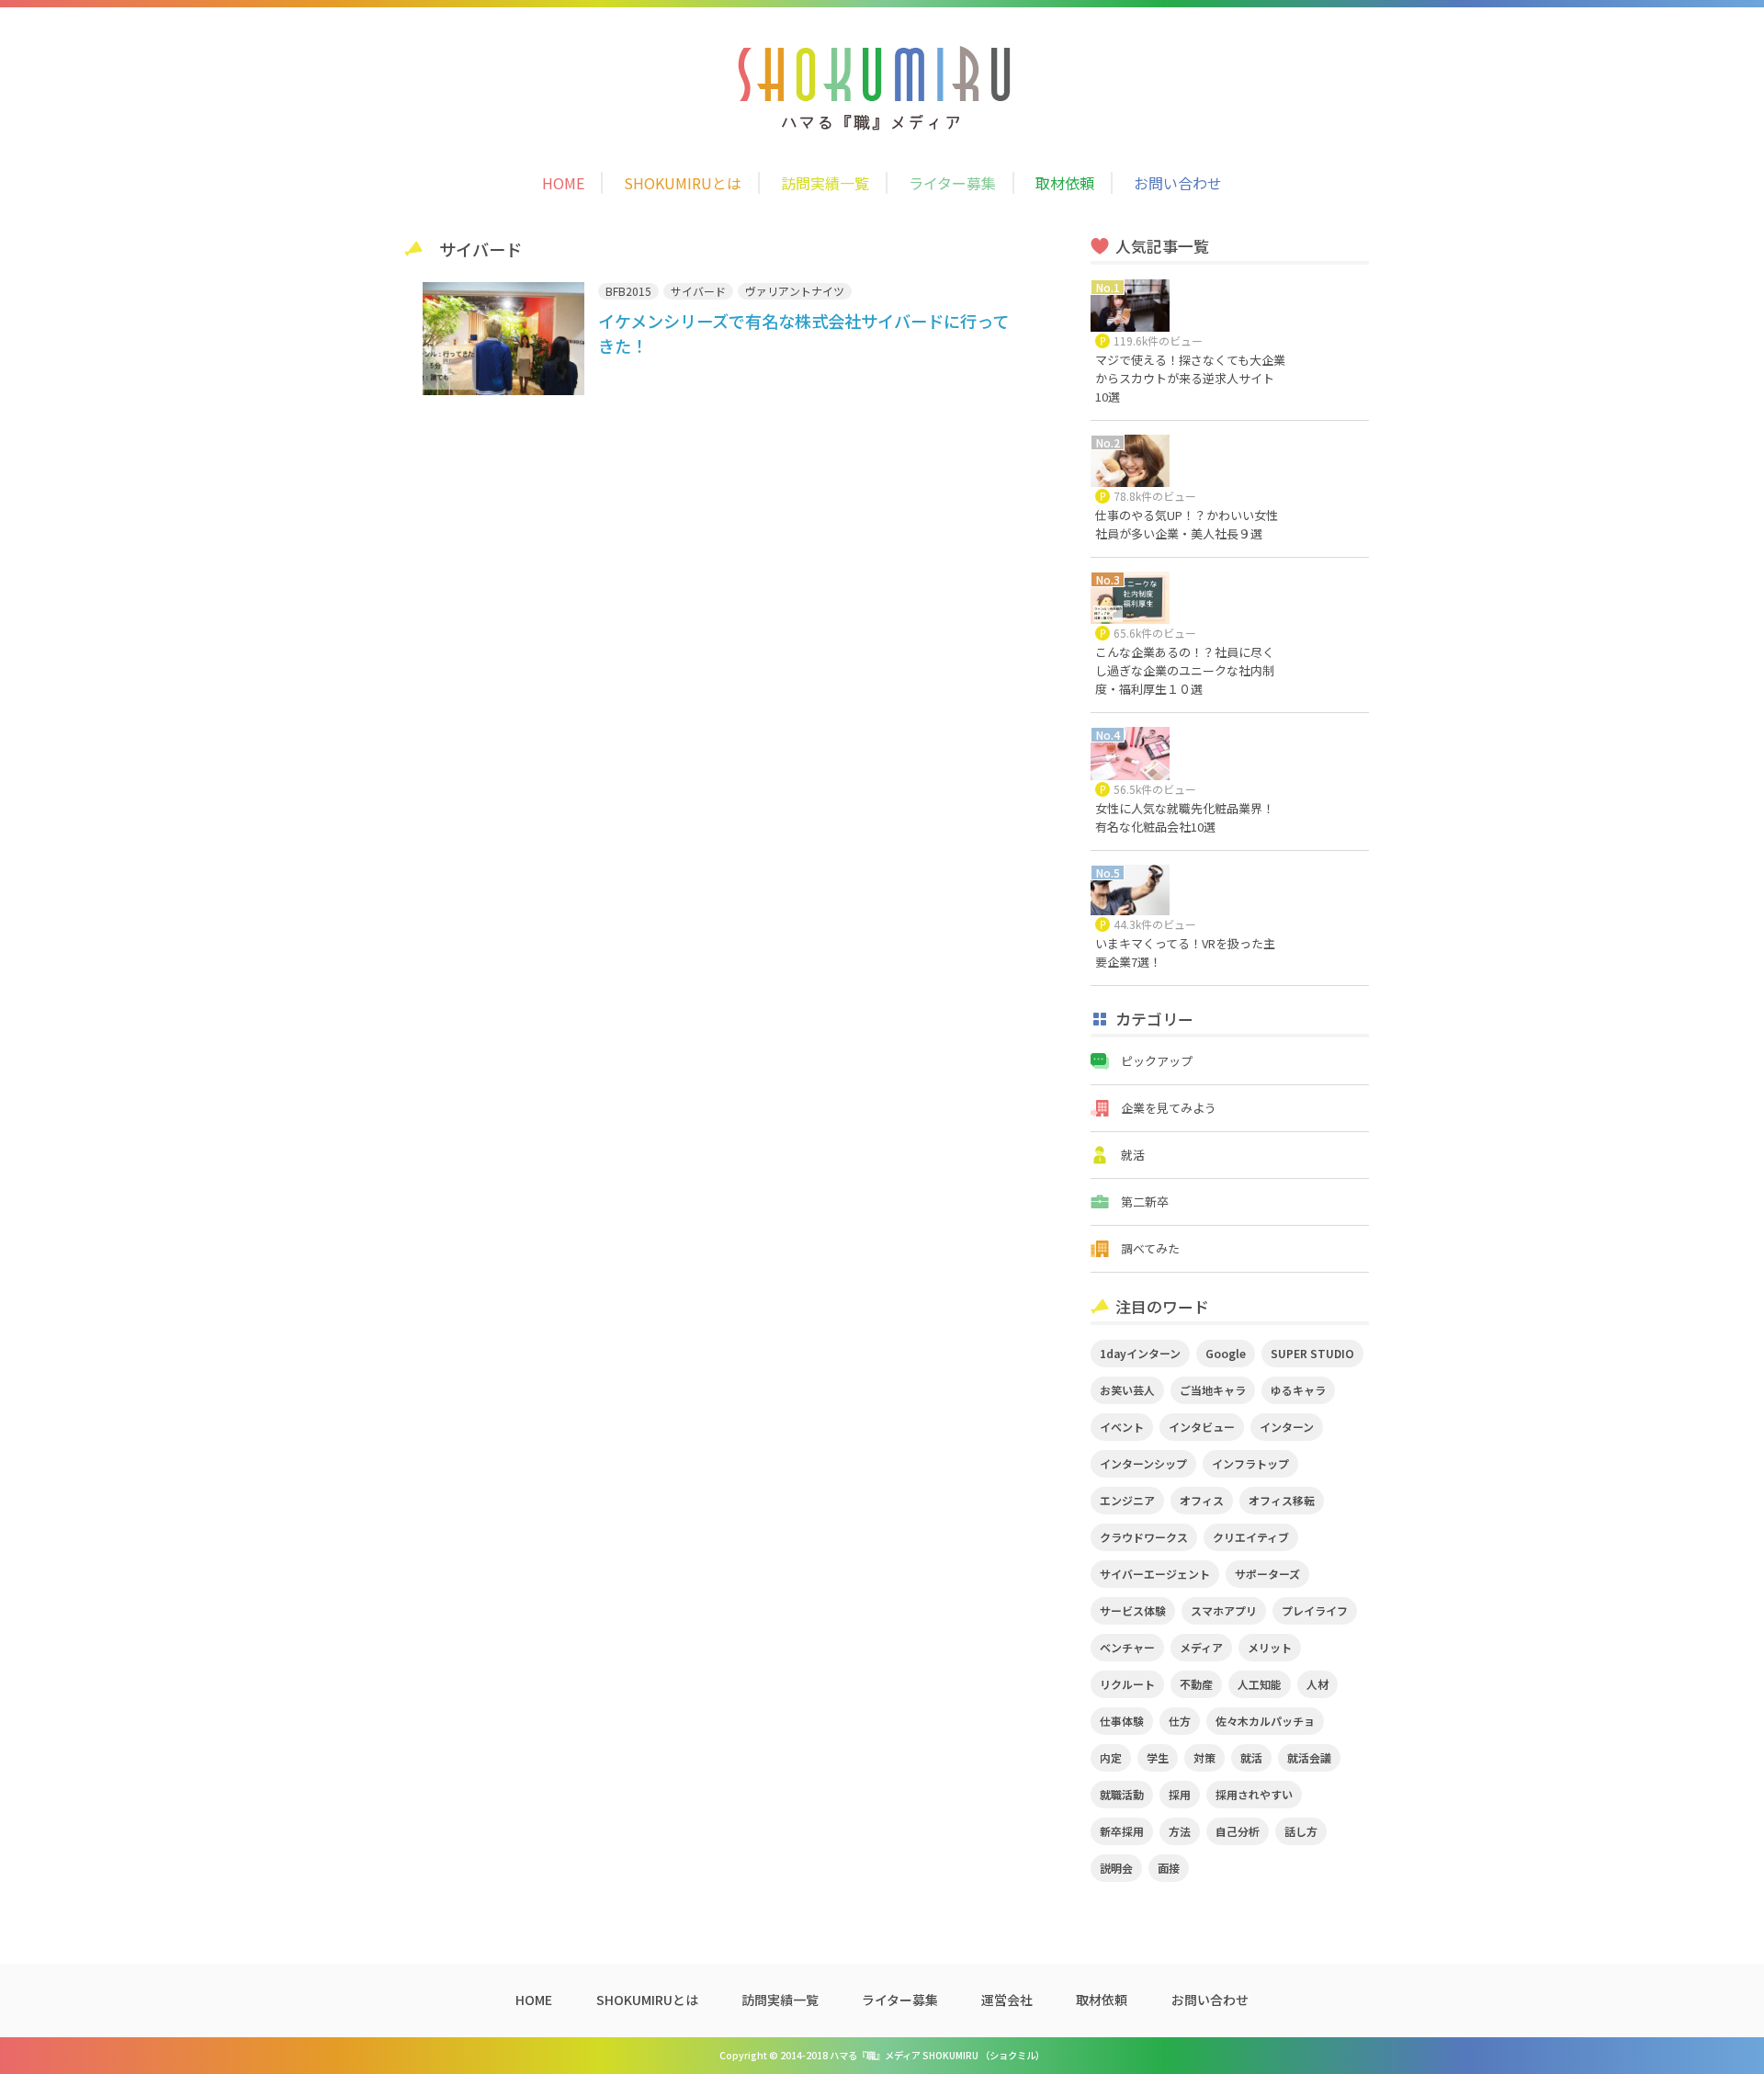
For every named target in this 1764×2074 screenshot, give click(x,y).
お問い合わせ (1178, 183)
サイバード (698, 291)
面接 (1169, 1868)
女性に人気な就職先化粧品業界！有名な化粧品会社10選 (1185, 817)
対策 (1204, 1757)
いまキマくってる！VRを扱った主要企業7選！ (1185, 952)
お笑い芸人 (1127, 1390)
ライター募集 (952, 183)
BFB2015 (628, 291)
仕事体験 (1122, 1721)
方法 (1180, 1831)
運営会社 (1007, 2000)
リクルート (1127, 1684)
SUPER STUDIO (1312, 1353)
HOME (563, 183)
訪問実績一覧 (825, 183)
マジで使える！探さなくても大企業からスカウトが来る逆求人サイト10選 (1190, 378)
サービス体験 (1133, 1610)
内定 (1111, 1757)
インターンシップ (1143, 1463)
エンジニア (1127, 1500)
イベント (1122, 1427)
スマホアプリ (1224, 1610)
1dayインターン (1140, 1353)
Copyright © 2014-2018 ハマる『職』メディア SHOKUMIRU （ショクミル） (882, 2055)
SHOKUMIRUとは (683, 183)
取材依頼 (1065, 183)
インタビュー (1202, 1427)
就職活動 (1122, 1794)
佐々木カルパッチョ (1265, 1721)
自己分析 (1238, 1831)
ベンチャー (1127, 1647)
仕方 (1180, 1721)
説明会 (1116, 1868)
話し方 (1301, 1831)
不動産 (1196, 1684)
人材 (1317, 1684)
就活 (1133, 1155)
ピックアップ (1157, 1061)
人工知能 (1260, 1684)
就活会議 (1309, 1757)
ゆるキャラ (1298, 1390)
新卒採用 (1122, 1831)
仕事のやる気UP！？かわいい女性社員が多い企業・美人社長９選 (1187, 524)
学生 (1158, 1757)
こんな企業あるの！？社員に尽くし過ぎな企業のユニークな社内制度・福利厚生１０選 (1185, 670)
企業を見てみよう (1169, 1108)
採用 (1180, 1794)
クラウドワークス (1144, 1537)
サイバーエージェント (1155, 1574)
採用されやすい (1254, 1794)
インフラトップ (1250, 1463)
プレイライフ (1315, 1610)
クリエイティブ (1251, 1537)
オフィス (1202, 1500)
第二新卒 (1145, 1201)
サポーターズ (1267, 1574)
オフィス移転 (1282, 1500)
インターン (1287, 1427)
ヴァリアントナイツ (795, 291)
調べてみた (1150, 1248)
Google (1226, 1353)
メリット (1270, 1647)
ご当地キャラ (1213, 1390)
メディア (1201, 1647)
